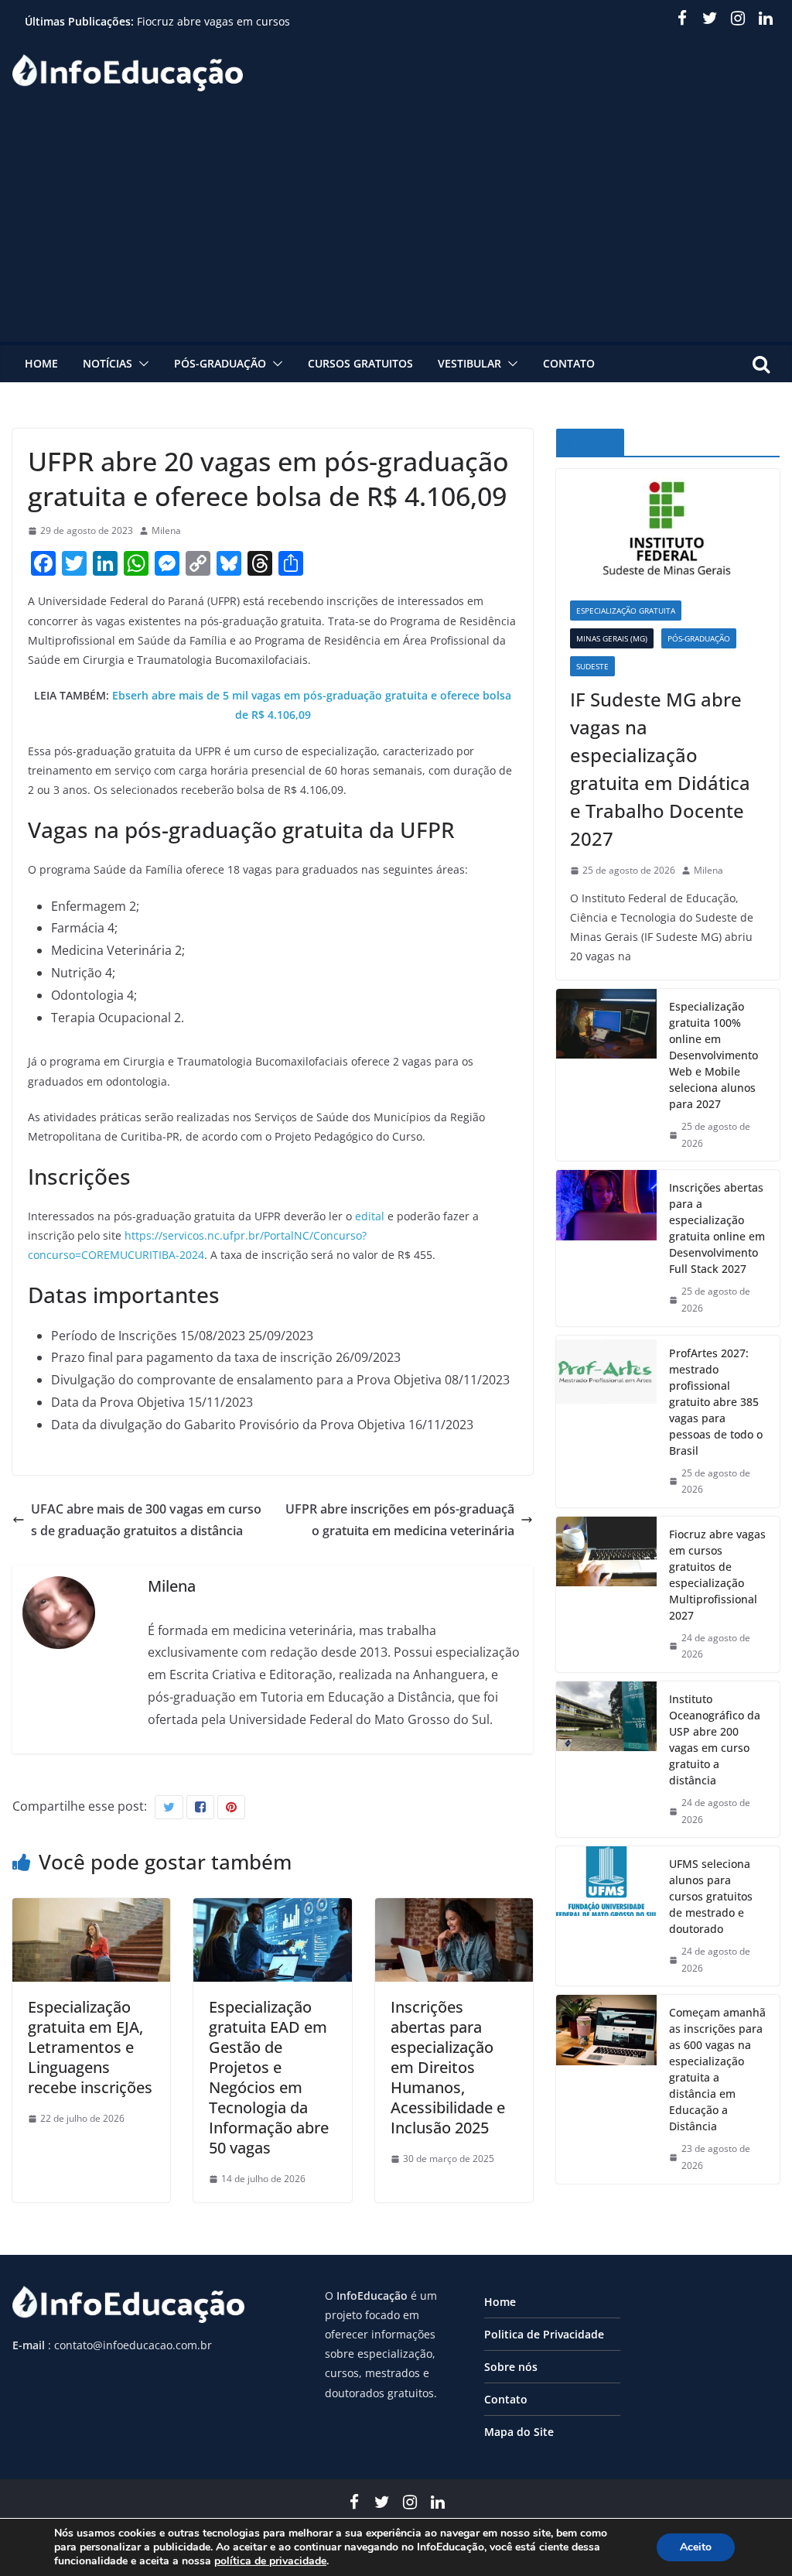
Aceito (696, 2547)
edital (371, 1216)
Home (41, 363)
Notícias (108, 363)
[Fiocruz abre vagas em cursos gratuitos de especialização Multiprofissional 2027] (606, 1594)
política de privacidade (270, 2561)
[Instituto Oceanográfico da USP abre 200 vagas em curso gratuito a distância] (606, 1759)
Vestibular (469, 363)
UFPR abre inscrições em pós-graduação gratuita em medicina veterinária (400, 1520)
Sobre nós (511, 2367)
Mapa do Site (519, 2432)
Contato (569, 363)
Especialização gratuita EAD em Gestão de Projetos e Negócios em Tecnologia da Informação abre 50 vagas (269, 2077)
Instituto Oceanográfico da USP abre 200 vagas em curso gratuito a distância (715, 1740)
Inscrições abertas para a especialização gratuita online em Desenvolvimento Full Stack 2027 (717, 1228)
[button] (141, 364)
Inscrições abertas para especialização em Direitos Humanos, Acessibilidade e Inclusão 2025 (448, 2067)
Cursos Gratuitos (360, 363)
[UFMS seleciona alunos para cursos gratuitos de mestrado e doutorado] (606, 1916)
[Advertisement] (396, 226)
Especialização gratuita (626, 611)
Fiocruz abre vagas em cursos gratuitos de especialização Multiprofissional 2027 (717, 1575)
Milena (166, 530)
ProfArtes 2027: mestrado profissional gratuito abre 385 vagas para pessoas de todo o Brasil (716, 1402)
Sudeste (592, 666)
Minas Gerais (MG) (612, 638)
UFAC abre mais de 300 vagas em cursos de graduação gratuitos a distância (146, 1520)
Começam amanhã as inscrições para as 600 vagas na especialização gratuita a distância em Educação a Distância (717, 2069)
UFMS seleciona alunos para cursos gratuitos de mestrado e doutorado (711, 1896)
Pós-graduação (220, 363)
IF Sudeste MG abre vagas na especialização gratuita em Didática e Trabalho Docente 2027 (660, 769)
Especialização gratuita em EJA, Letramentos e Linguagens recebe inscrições (90, 2047)
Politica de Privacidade (544, 2334)
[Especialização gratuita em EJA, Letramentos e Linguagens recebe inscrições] (91, 1909)
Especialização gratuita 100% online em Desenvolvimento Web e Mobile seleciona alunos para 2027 (713, 1055)
